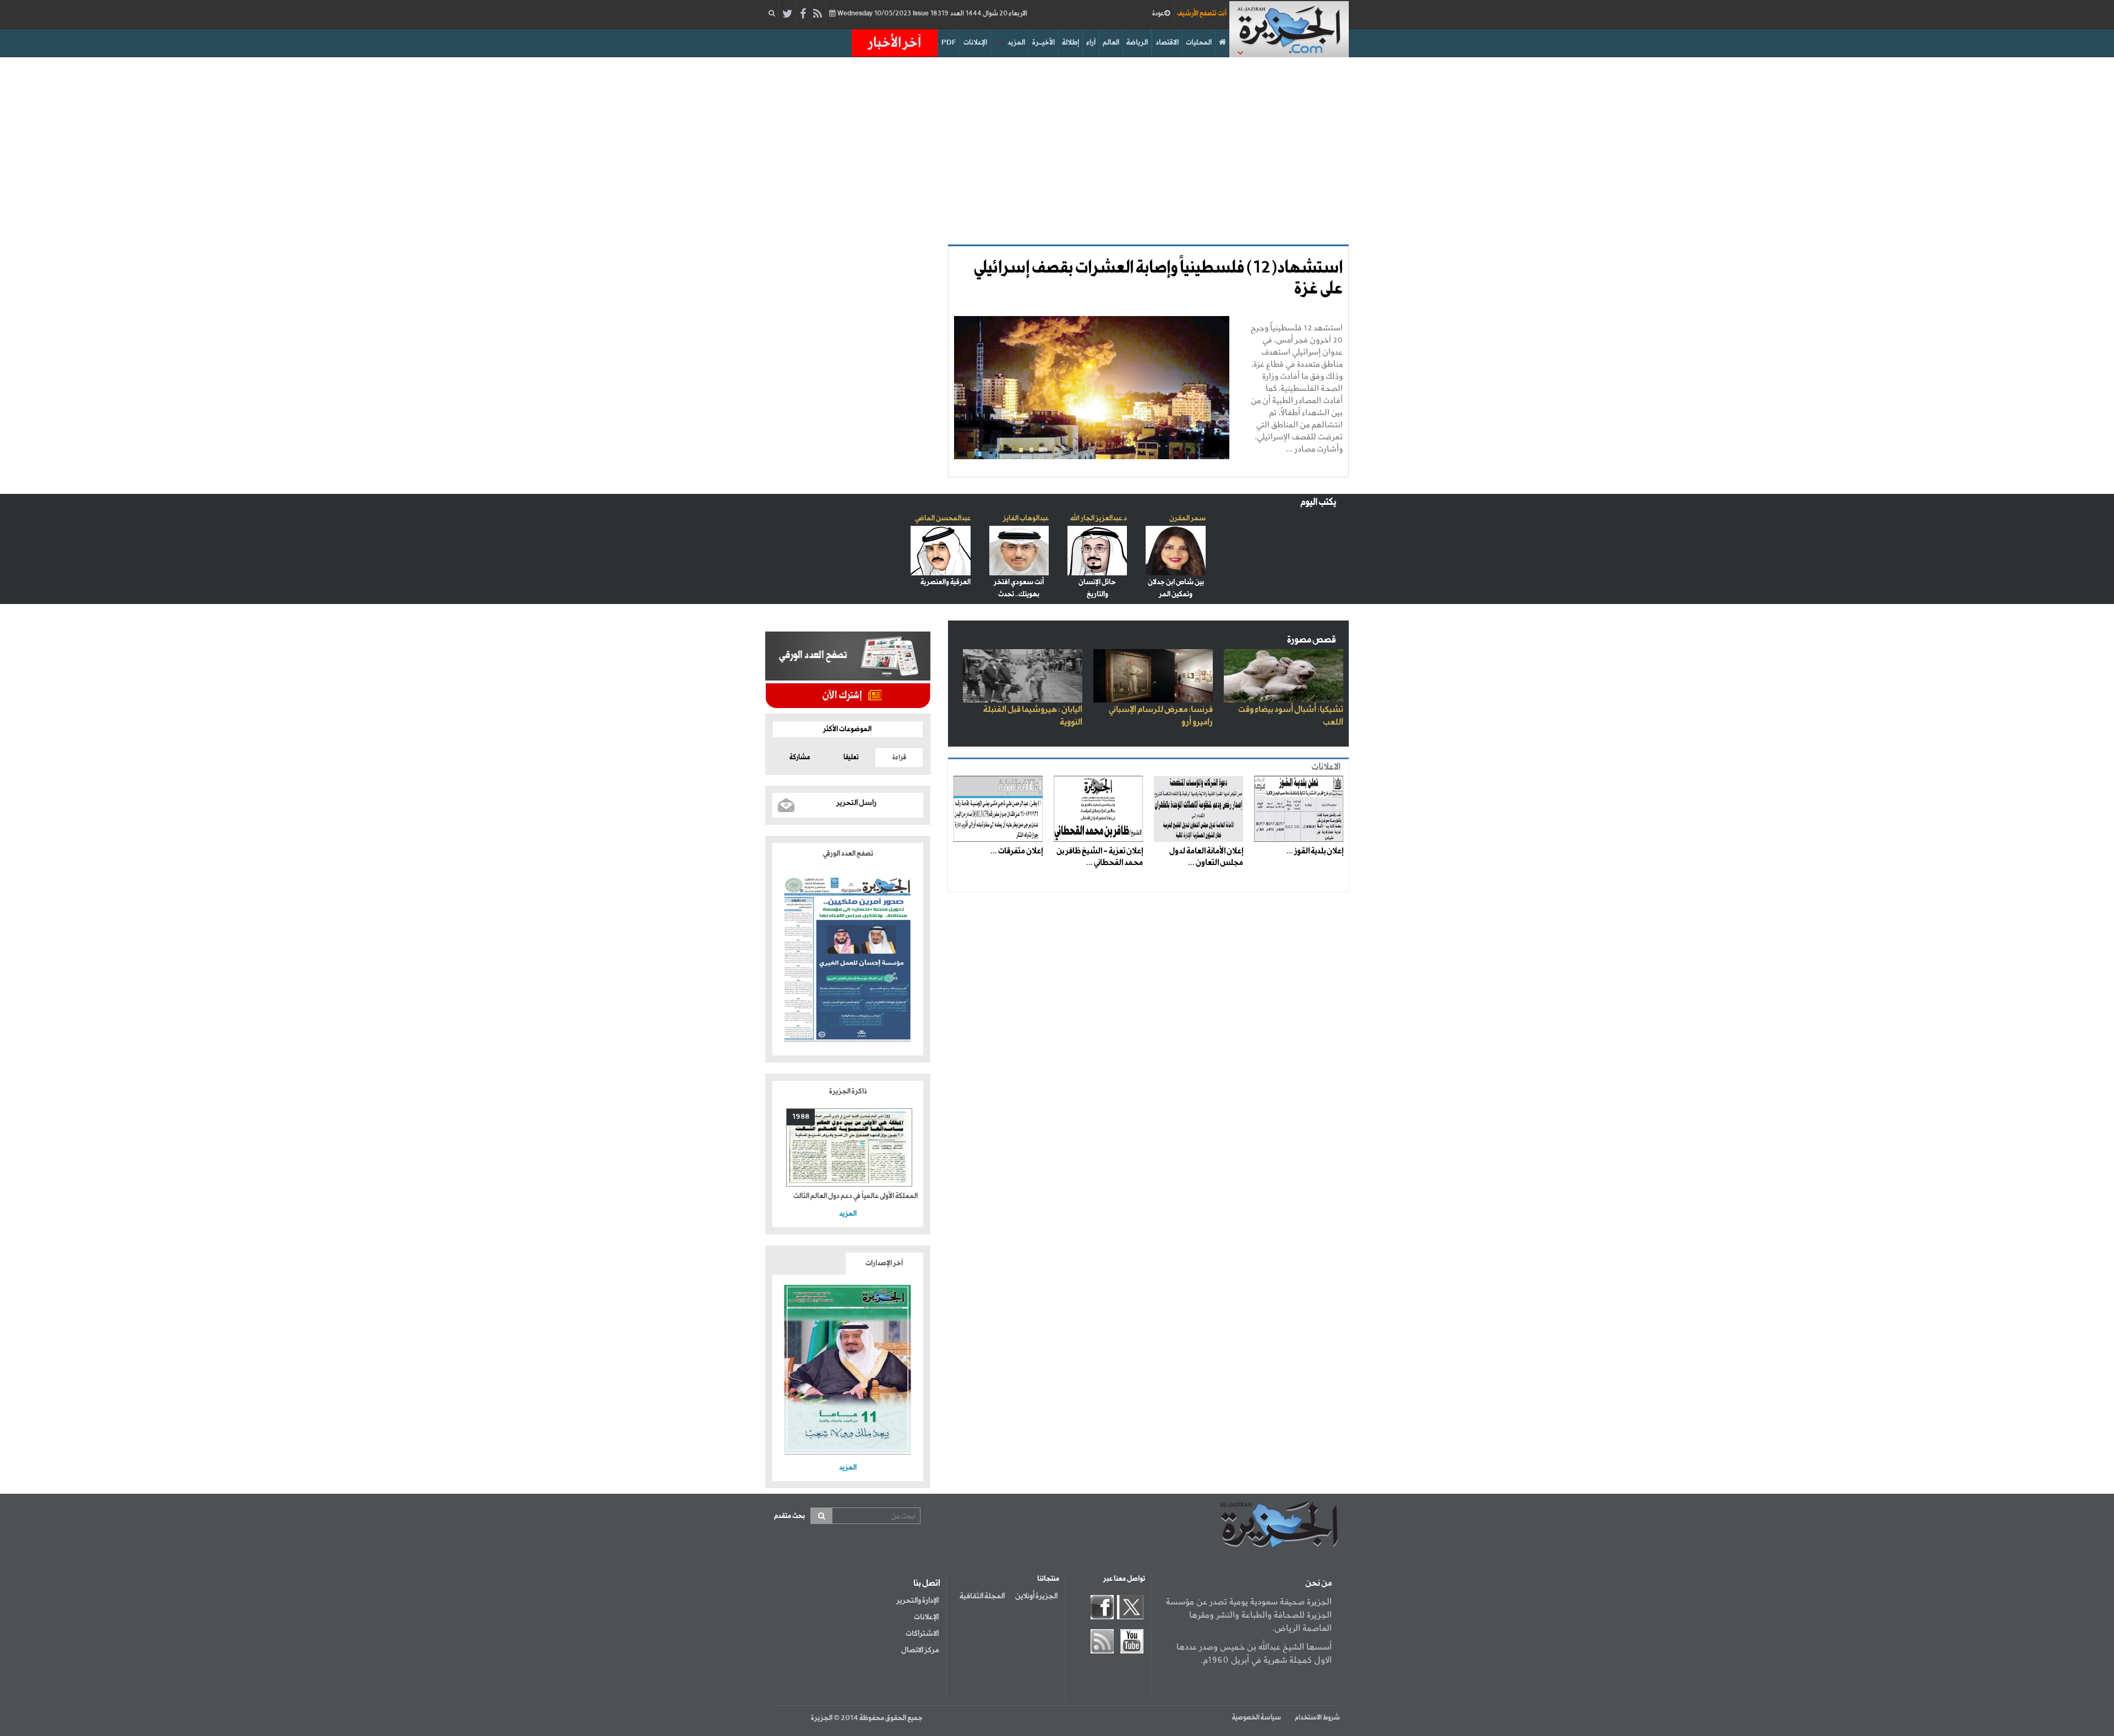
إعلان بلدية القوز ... (1315, 851)
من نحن (1318, 1583)
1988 (801, 1117)
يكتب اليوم (1318, 502)
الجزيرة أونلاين (1036, 1596)
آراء (1091, 43)
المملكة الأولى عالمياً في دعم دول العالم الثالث (856, 1196)
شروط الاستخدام (1317, 1718)
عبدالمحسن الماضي (943, 518)
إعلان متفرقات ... (1017, 851)
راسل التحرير (856, 803)
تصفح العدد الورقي (848, 854)
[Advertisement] (1057, 151)
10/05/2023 (931, 14)
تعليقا (851, 758)
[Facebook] (803, 14)
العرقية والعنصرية (946, 582)
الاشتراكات (922, 1634)
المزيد (1016, 43)
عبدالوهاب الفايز (1026, 518)
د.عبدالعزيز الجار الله (1099, 518)
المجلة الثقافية (982, 1596)
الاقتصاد (1167, 43)
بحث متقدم (789, 1516)
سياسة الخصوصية (1257, 1718)
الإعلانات (975, 43)
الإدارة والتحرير (917, 1601)
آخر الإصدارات (884, 1263)
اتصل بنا (927, 1583)
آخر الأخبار (895, 43)
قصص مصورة (1312, 640)
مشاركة (800, 758)
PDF (949, 43)
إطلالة (1070, 43)
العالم (1111, 43)
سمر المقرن (1187, 518)
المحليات (1199, 43)
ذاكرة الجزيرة (848, 1092)
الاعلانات (1326, 767)
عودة (1158, 14)
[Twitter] (788, 14)
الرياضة (1137, 43)
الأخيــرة (1044, 43)
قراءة (899, 758)
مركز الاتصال (920, 1650)
